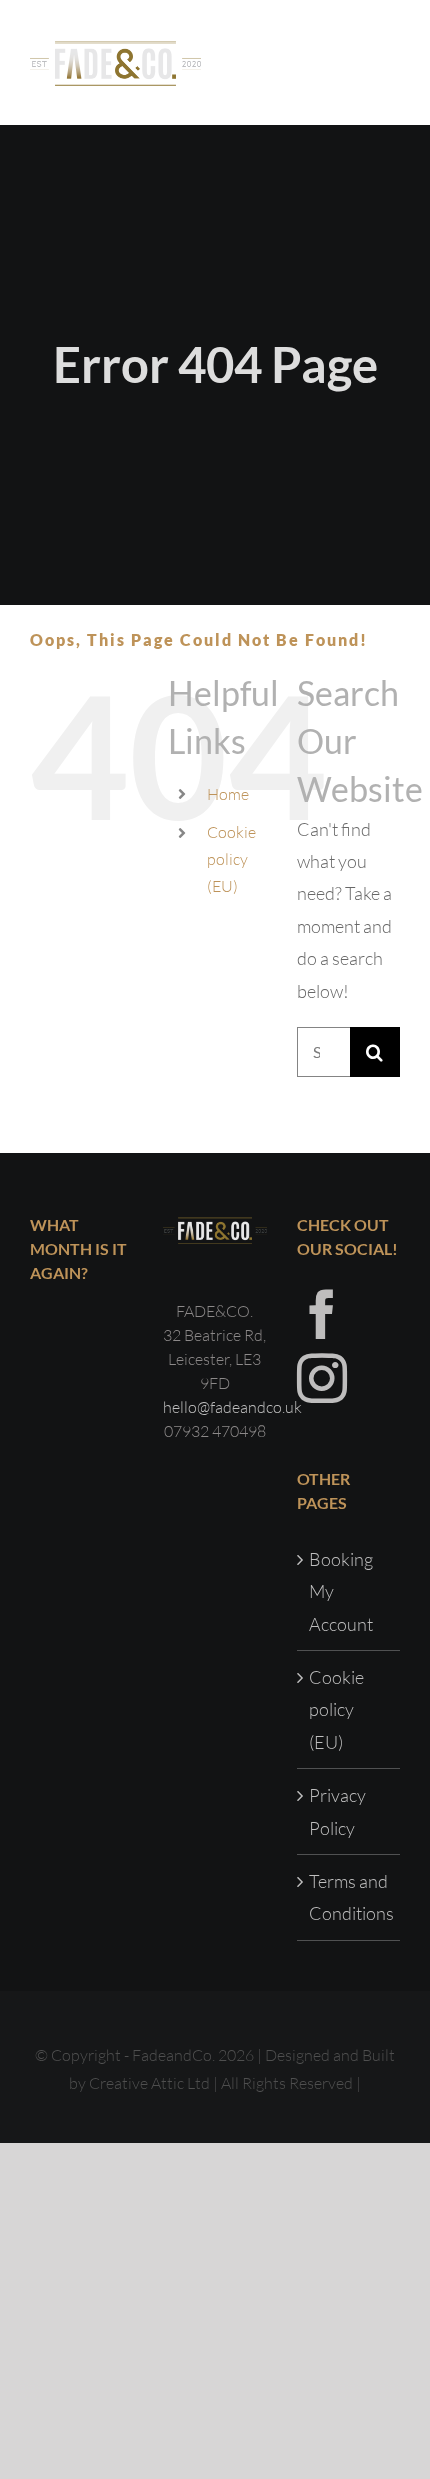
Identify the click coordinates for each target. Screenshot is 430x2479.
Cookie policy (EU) (231, 859)
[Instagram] (322, 1378)
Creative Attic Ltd (149, 2083)
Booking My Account (341, 1591)
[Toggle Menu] (385, 62)
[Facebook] (322, 1314)
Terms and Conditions (349, 1897)
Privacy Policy (337, 1811)
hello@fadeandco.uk (232, 1407)
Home (228, 794)
